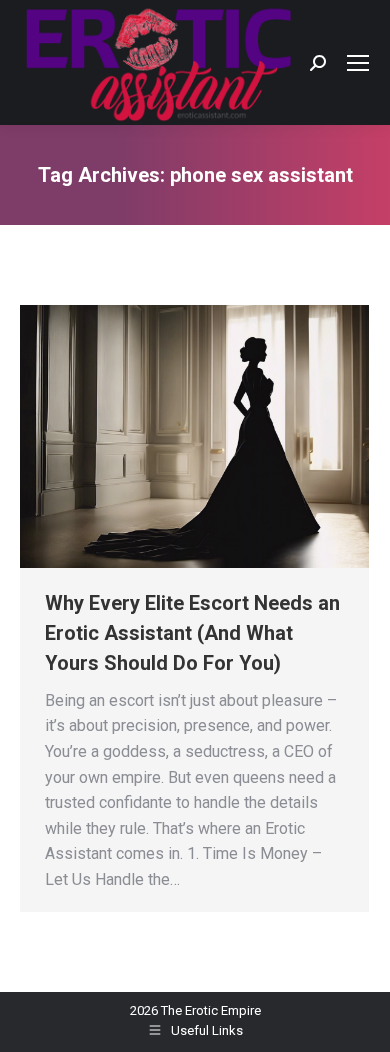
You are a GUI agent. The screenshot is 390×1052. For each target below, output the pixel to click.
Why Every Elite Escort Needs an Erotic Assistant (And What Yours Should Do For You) (192, 633)
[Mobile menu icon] (358, 63)
